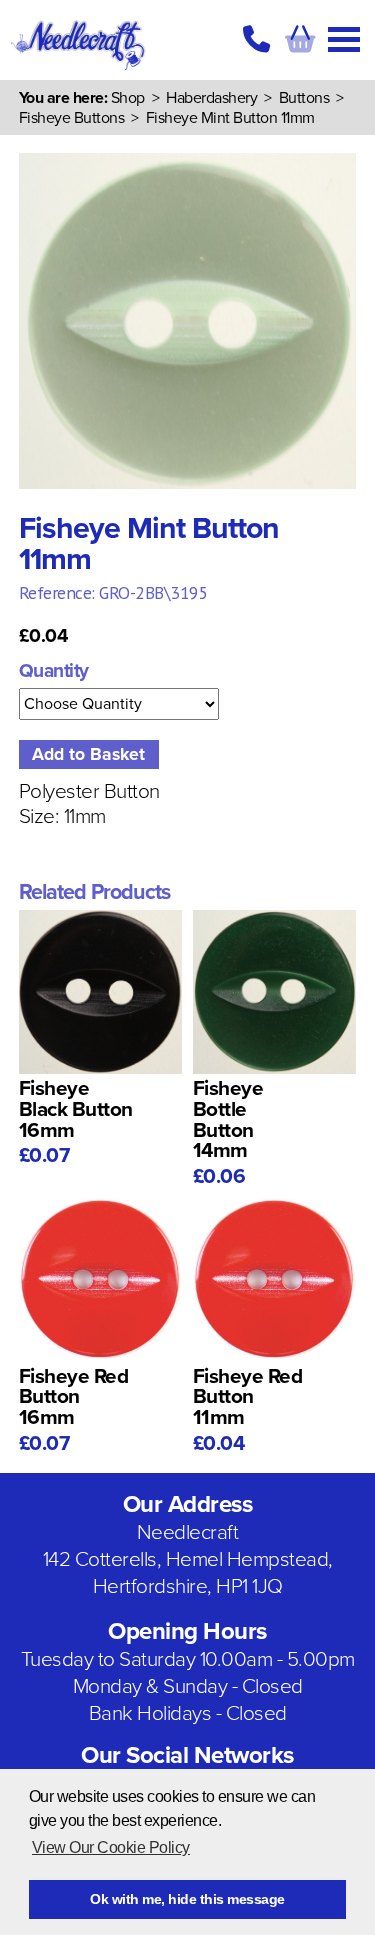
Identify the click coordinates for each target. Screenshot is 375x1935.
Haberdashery (211, 98)
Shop (128, 98)
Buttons (304, 98)
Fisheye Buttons (72, 118)
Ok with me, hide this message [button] (187, 1899)
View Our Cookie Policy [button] (111, 1847)
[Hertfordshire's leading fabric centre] (78, 70)
